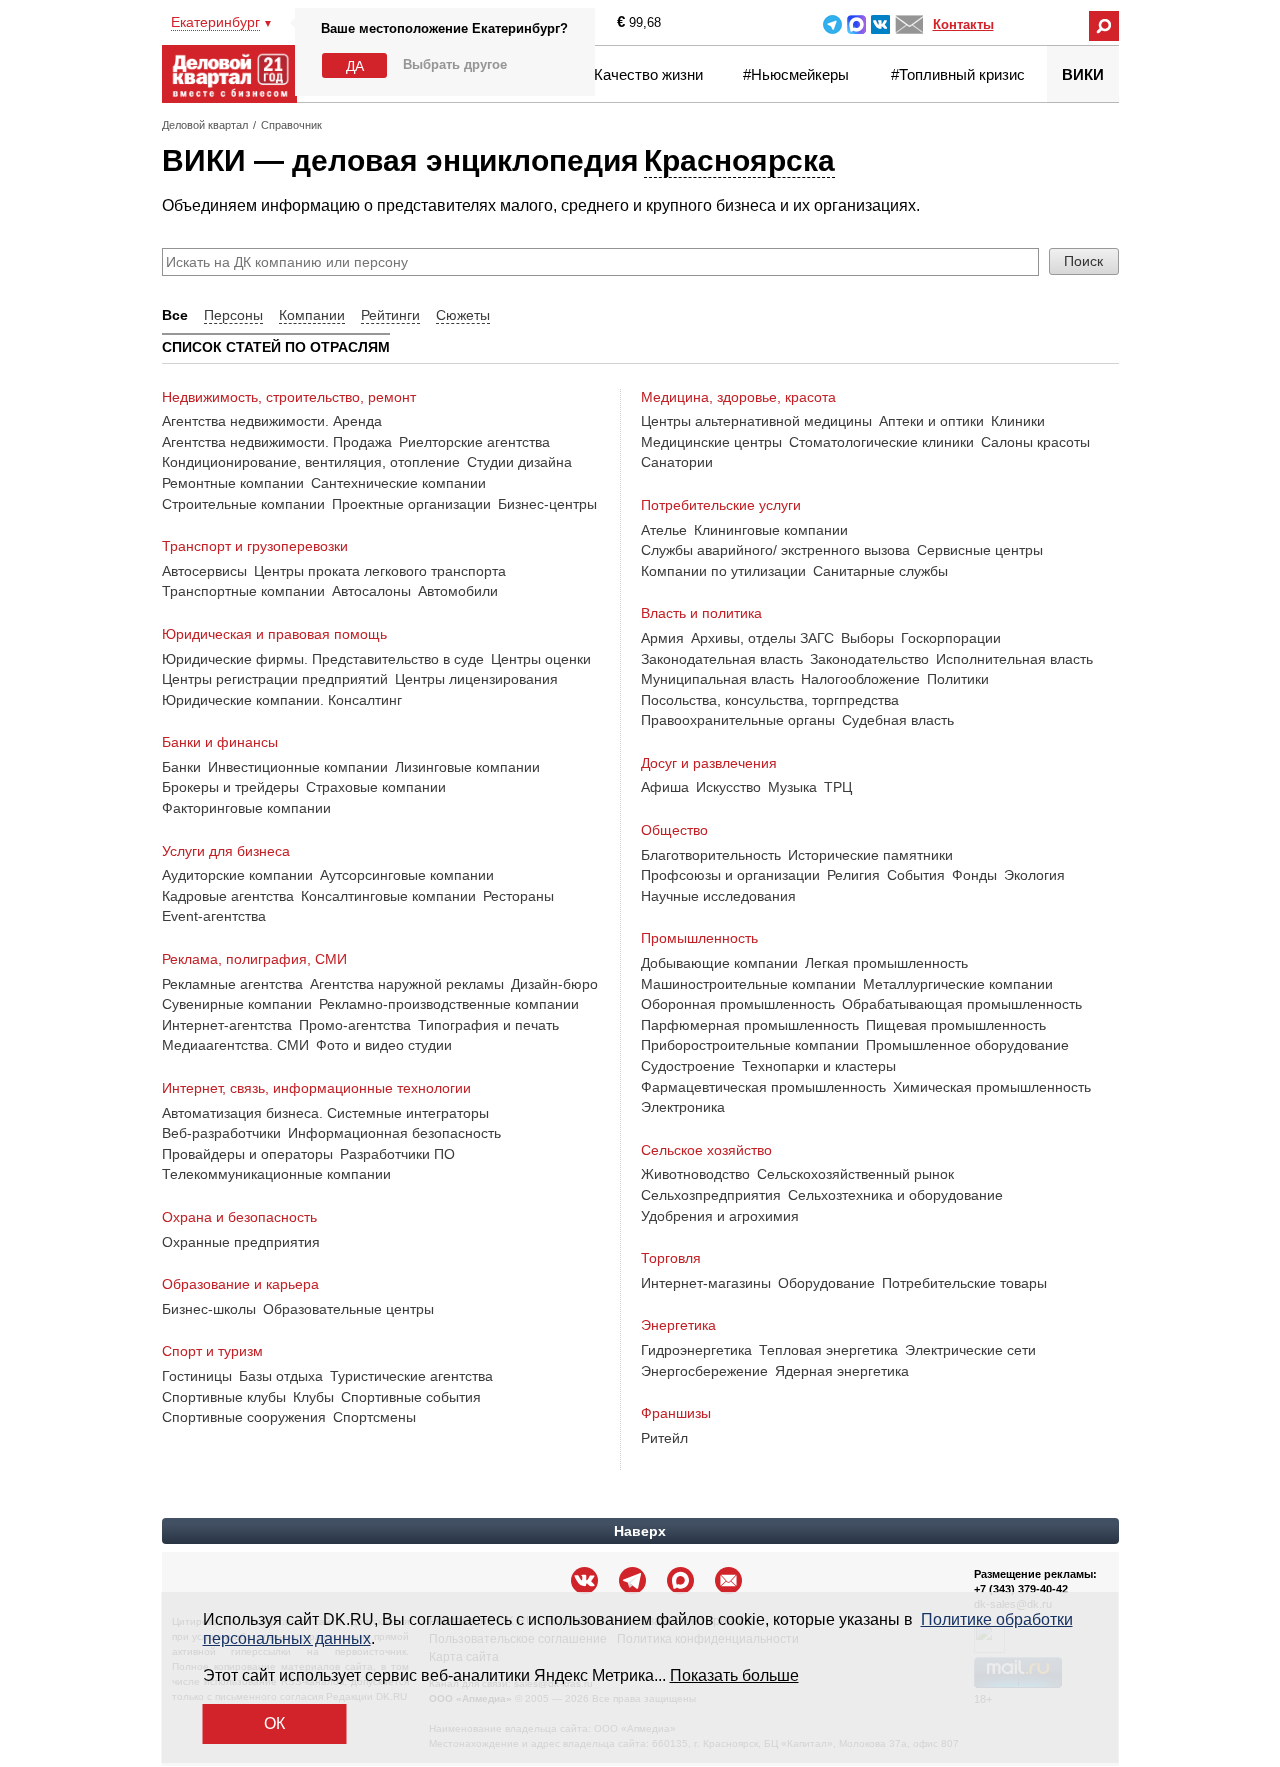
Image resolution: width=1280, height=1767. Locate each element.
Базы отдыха (281, 1376)
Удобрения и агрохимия (720, 1216)
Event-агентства (214, 916)
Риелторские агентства (474, 442)
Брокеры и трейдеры (230, 787)
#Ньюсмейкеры (796, 74)
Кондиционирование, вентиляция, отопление (311, 462)
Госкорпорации (951, 638)
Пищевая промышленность (956, 1025)
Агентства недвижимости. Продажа (277, 442)
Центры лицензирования (476, 679)
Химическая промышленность (992, 1087)
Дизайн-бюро (554, 984)
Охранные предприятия (241, 1242)
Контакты (963, 24)
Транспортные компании (243, 591)
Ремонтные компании (233, 483)
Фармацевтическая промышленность (763, 1087)
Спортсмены (374, 1417)
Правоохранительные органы (738, 720)
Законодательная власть (722, 659)
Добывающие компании (719, 963)
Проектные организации (411, 504)
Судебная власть (898, 720)
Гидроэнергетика (696, 1350)
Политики (958, 679)
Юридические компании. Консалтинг (282, 700)
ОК (274, 1723)
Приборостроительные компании (750, 1045)
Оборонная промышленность (738, 1004)
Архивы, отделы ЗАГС (762, 638)
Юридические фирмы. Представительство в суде (323, 659)
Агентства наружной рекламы (407, 984)
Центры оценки (541, 659)
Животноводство (695, 1174)
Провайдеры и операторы (247, 1154)
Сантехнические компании (398, 483)
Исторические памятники (870, 855)
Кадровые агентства (228, 896)
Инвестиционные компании (298, 767)
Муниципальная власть (717, 679)
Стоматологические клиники (881, 442)
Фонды (974, 875)
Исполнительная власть (1014, 659)
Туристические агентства (411, 1376)
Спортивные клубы (224, 1397)
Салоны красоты (1035, 442)
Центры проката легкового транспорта (380, 571)
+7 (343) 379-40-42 (1021, 1589)
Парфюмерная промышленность (750, 1025)
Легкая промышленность (886, 963)
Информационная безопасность (394, 1133)
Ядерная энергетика (842, 1371)
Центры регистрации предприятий (275, 679)
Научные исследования (718, 896)
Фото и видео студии (384, 1045)
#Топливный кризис (958, 74)
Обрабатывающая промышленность (962, 1004)
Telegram (832, 24)
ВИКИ (1083, 74)
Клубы (313, 1397)
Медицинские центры (711, 442)
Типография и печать (488, 1025)
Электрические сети (970, 1350)
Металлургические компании (958, 984)
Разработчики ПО (397, 1154)
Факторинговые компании (246, 808)
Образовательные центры (348, 1309)
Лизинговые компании (467, 767)
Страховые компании (376, 787)
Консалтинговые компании (388, 896)
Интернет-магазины (706, 1283)
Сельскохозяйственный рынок (855, 1174)
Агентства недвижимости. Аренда (272, 421)
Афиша (665, 787)
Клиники (1018, 421)
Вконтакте (880, 24)
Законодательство (869, 659)
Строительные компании (243, 504)
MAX (856, 24)
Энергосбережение (704, 1371)
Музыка (792, 787)
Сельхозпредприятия (711, 1195)
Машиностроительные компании (748, 984)
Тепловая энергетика (828, 1350)
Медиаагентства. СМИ (235, 1045)
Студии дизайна (519, 462)
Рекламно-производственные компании (449, 1004)
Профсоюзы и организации (730, 875)
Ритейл (664, 1438)
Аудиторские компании (237, 875)
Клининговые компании (771, 530)
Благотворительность (711, 855)
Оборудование (826, 1283)
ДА (355, 66)
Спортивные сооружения (244, 1417)
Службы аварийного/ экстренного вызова (775, 550)
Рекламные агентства (232, 984)
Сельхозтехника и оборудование (895, 1195)
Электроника (683, 1107)
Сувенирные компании (237, 1004)
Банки (181, 767)
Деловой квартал (205, 125)
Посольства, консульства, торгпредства (770, 700)
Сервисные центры (980, 550)
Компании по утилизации (723, 571)
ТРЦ (838, 787)
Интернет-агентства (227, 1025)
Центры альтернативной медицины (756, 421)
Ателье (664, 530)
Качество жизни (648, 74)
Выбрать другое (455, 64)
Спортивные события (411, 1397)
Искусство (728, 787)
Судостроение (688, 1066)
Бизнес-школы (209, 1309)
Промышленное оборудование (967, 1045)
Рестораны (518, 896)
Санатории (677, 462)
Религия (853, 875)
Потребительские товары (964, 1283)
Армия (662, 638)
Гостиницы (197, 1376)
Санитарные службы (880, 571)
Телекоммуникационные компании (276, 1174)
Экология (1034, 875)
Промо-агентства (355, 1025)
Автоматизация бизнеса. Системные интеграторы (325, 1113)
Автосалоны (371, 591)
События (916, 875)
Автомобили (458, 591)
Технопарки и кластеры (819, 1066)
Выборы (867, 638)
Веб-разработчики (221, 1133)
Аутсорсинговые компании (407, 875)
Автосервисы (204, 571)
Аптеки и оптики (931, 421)
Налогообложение (860, 679)
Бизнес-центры (547, 504)
